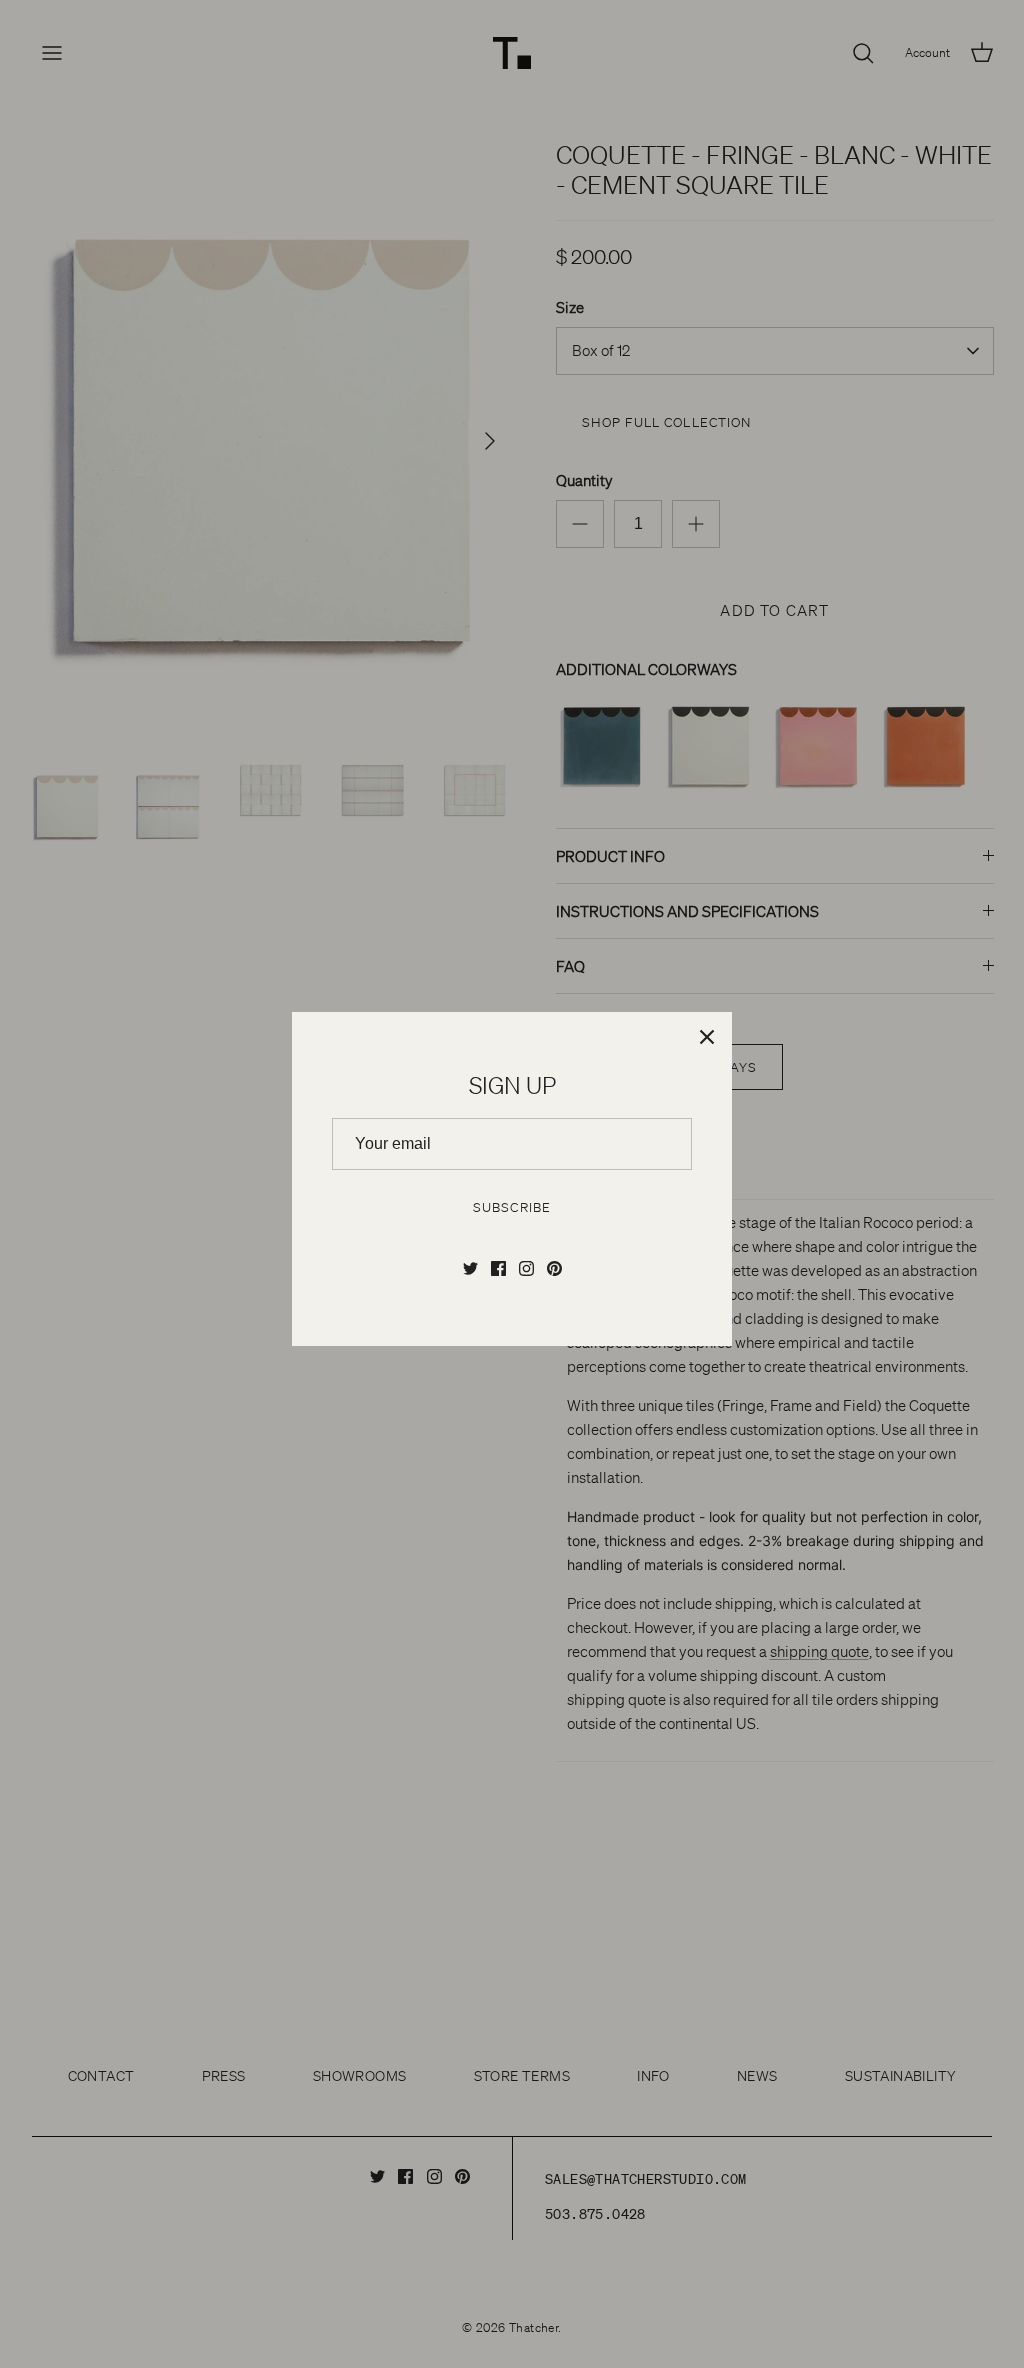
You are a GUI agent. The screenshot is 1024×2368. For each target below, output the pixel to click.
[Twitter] (470, 1268)
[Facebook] (498, 1268)
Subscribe (511, 1207)
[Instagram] (526, 1268)
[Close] (707, 1037)
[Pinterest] (554, 1268)
